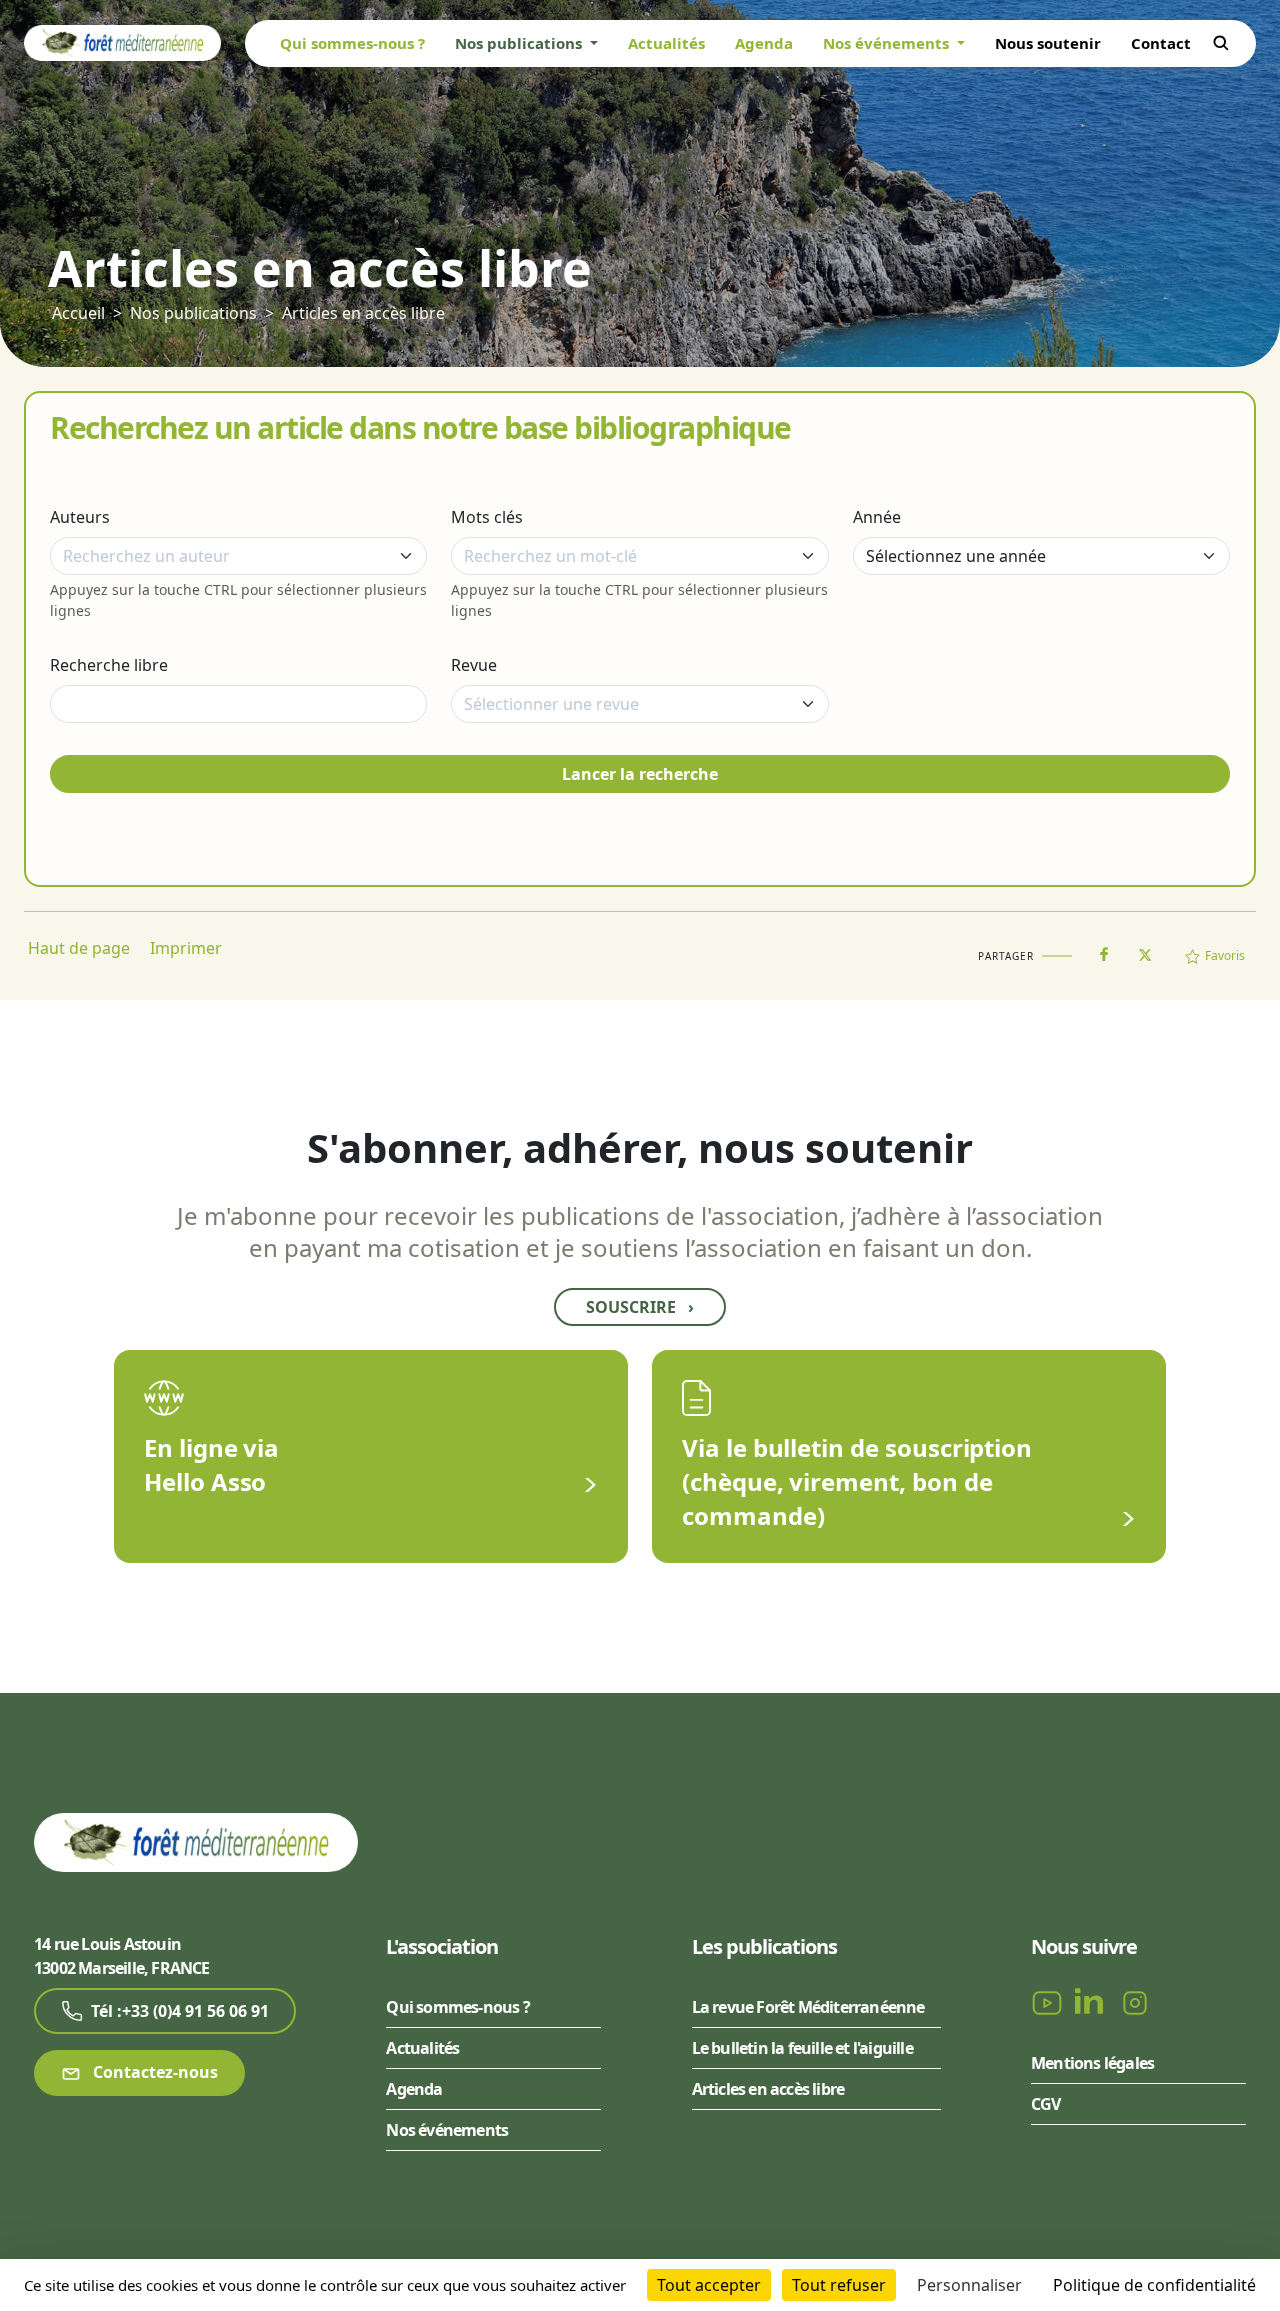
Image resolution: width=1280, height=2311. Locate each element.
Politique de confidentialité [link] (1154, 2285)
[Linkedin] (1093, 2002)
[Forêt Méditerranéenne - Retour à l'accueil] (122, 42)
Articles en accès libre (363, 313)
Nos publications (193, 313)
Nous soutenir (1048, 43)
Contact (1161, 43)
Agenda (764, 43)
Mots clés (487, 517)
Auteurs (80, 517)
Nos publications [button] (520, 43)
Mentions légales (1092, 2063)
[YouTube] (1049, 2002)
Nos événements (447, 2130)
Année (877, 517)
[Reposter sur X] (1145, 949)
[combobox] (238, 556)
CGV (1046, 2104)
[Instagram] (1135, 2002)
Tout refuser (839, 2285)
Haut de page (79, 948)
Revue (474, 665)
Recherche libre (109, 665)
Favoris (1225, 955)
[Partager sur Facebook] (1104, 950)
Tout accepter (709, 2285)
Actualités (666, 43)
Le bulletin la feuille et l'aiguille (802, 2048)
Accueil (78, 313)
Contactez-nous (153, 2072)
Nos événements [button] (888, 43)
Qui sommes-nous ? (352, 43)
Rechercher (1221, 43)
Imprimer (186, 948)
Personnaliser (969, 2285)
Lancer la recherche (640, 774)
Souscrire (640, 1307)
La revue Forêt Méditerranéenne (808, 2007)
